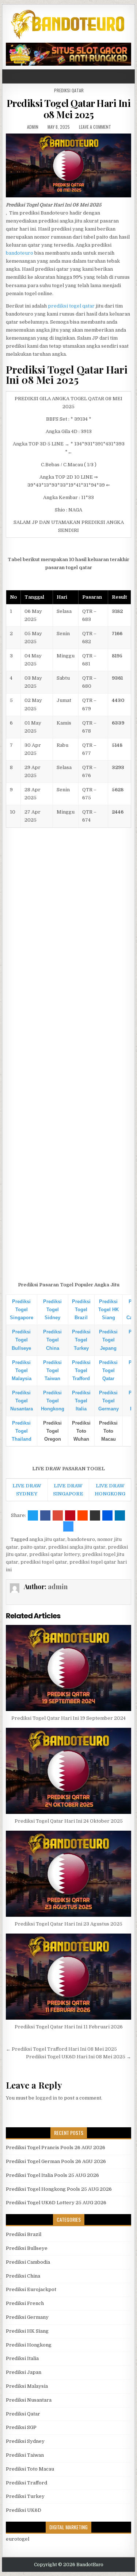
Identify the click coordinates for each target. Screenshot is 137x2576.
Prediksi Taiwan (25, 2455)
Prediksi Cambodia (28, 2262)
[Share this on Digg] (107, 1515)
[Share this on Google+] (58, 1515)
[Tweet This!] (33, 1515)
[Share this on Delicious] (68, 1526)
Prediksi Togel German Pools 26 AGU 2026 (56, 2161)
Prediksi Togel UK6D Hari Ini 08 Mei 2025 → (79, 2057)
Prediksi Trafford (26, 2483)
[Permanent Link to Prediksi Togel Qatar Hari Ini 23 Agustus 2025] (69, 1874)
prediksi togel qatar (71, 306)
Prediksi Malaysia (27, 2386)
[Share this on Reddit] (83, 1515)
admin (33, 127)
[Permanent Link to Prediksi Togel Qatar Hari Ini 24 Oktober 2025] (69, 1771)
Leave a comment (95, 127)
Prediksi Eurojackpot (31, 2289)
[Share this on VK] (95, 1515)
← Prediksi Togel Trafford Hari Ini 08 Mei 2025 (61, 2049)
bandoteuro (20, 253)
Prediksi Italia (22, 2358)
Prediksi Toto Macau (30, 2469)
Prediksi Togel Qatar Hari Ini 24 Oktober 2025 (69, 1821)
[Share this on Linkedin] (120, 1515)
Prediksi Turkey (25, 2496)
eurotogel (18, 2539)
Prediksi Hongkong (29, 2345)
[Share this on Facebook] (45, 1515)
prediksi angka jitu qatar (77, 1547)
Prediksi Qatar (69, 90)
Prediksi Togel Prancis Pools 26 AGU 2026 (56, 2148)
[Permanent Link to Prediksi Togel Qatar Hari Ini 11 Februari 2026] (69, 1977)
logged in (46, 2098)
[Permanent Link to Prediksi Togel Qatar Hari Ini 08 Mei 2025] (69, 165)
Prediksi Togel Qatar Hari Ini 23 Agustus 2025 (68, 1924)
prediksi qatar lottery (55, 1554)
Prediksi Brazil (24, 2234)
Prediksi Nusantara (29, 2400)
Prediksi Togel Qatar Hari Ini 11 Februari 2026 (69, 2027)
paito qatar (33, 1547)
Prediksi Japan (24, 2372)
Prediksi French (25, 2303)
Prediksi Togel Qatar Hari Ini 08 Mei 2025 (69, 109)
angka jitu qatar (47, 1539)
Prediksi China (23, 2276)
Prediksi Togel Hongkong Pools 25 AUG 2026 (59, 2189)
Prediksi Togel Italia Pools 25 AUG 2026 (52, 2175)
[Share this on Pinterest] (70, 1515)
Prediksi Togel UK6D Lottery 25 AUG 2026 (56, 2203)
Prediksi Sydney (25, 2441)
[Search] (131, 76)
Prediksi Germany (27, 2317)
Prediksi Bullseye (27, 2248)
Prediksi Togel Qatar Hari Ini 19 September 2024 (68, 1718)
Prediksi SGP (21, 2427)
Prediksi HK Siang (27, 2331)
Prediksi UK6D (24, 2510)
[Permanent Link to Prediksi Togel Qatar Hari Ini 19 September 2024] (69, 1668)
